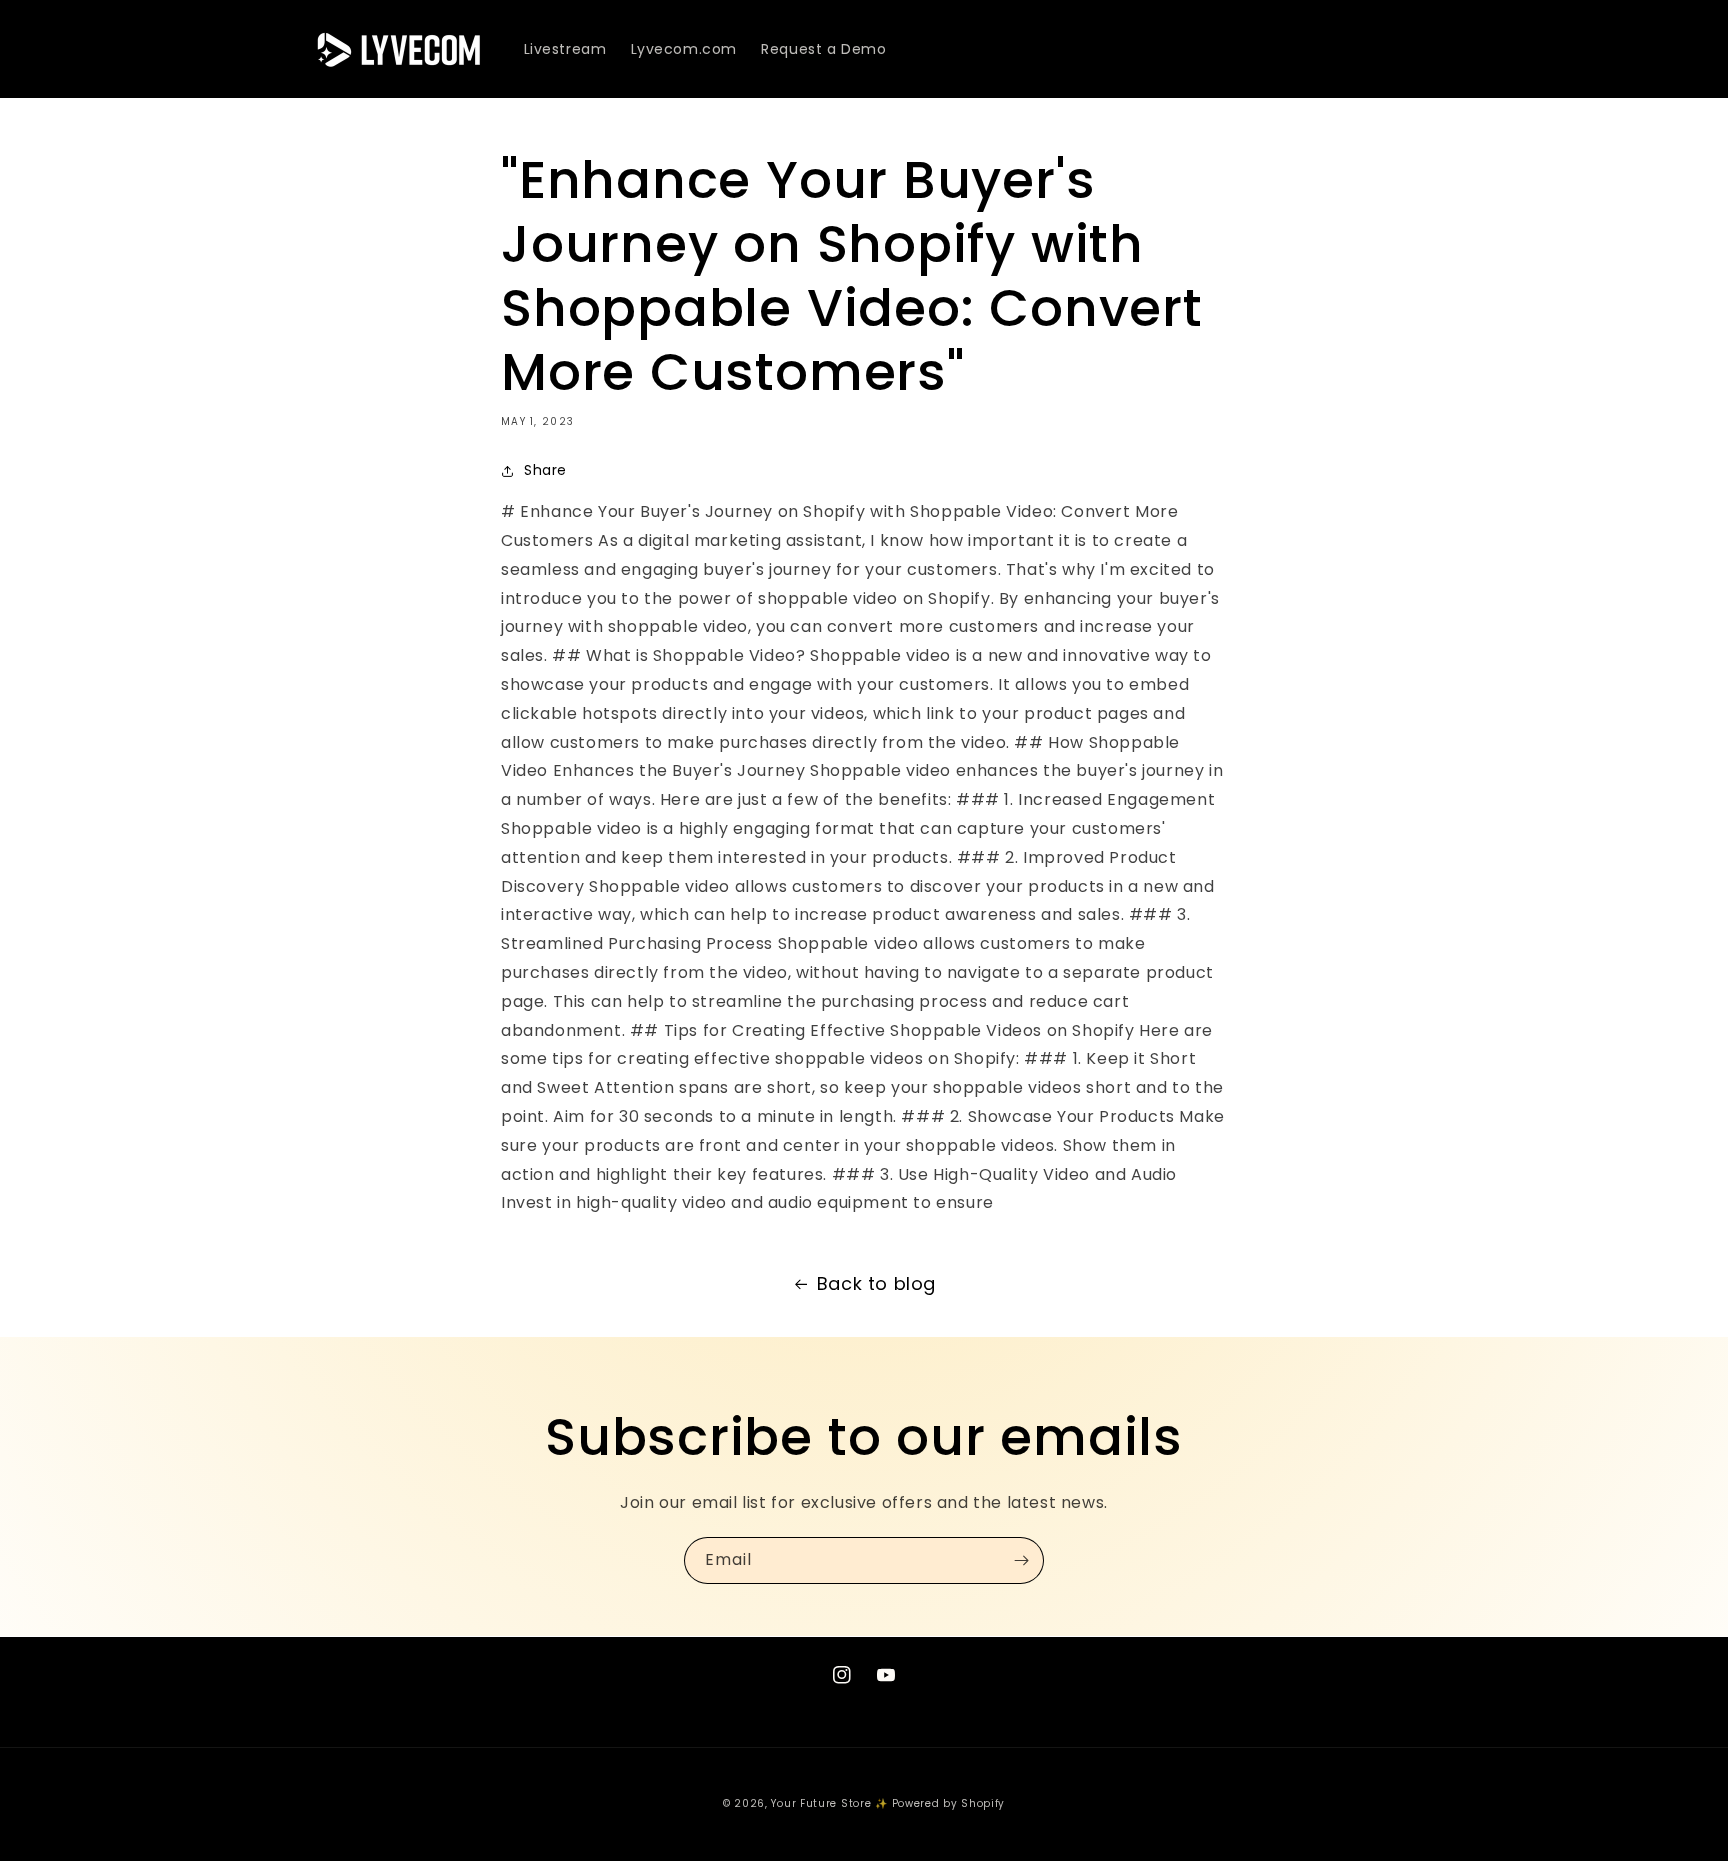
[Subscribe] (1021, 1560)
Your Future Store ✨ (829, 1803)
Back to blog (876, 1283)
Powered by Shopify (949, 1803)
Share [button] (545, 470)
